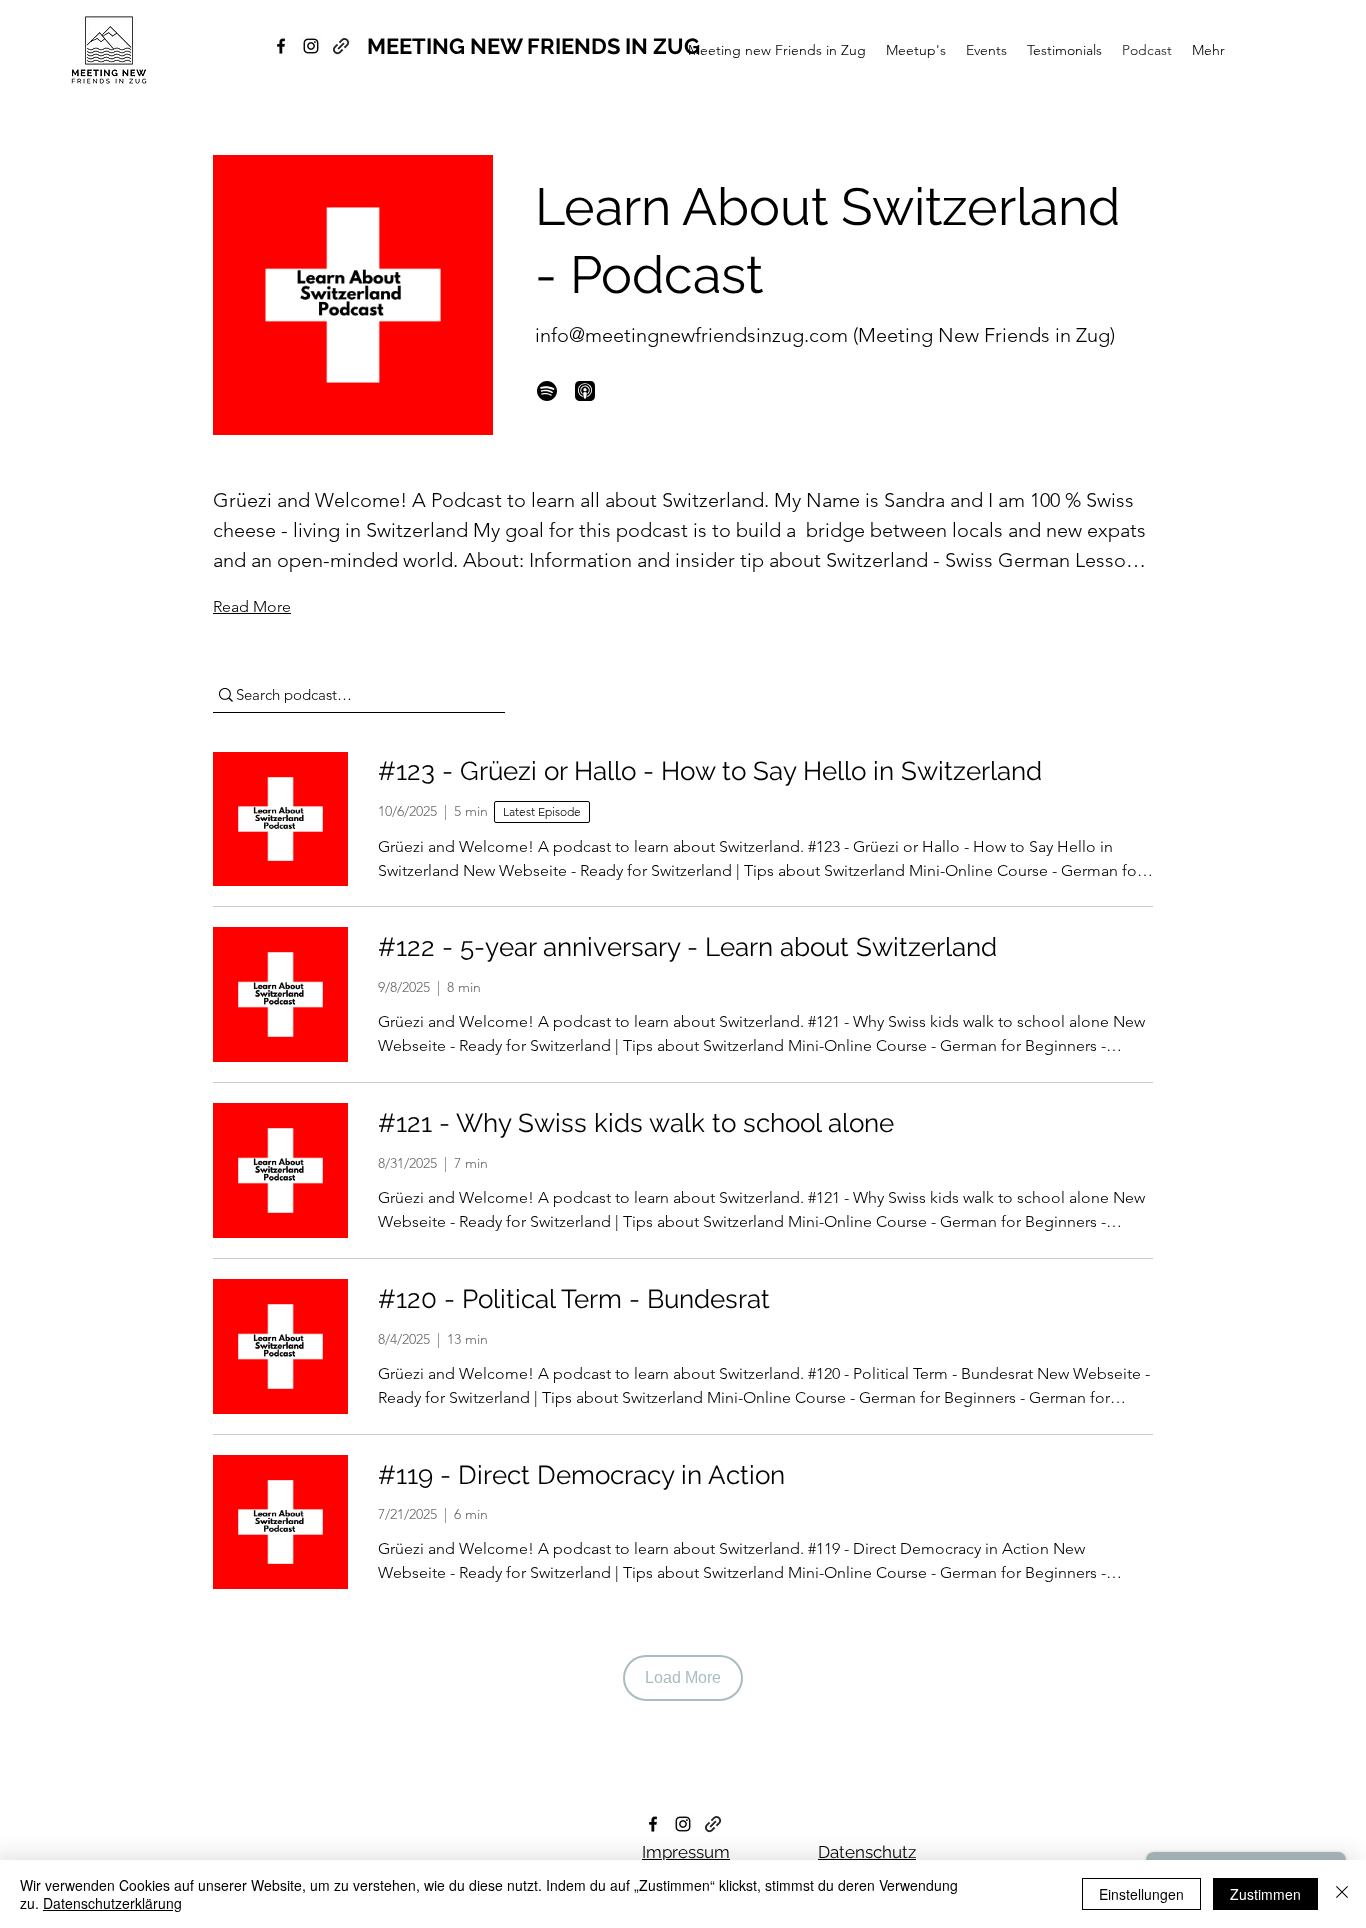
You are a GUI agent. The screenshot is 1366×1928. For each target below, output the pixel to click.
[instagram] (311, 46)
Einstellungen (1141, 1894)
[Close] (1342, 1894)
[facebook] (281, 46)
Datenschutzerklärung (112, 1903)
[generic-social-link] (341, 46)
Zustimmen (1265, 1894)
